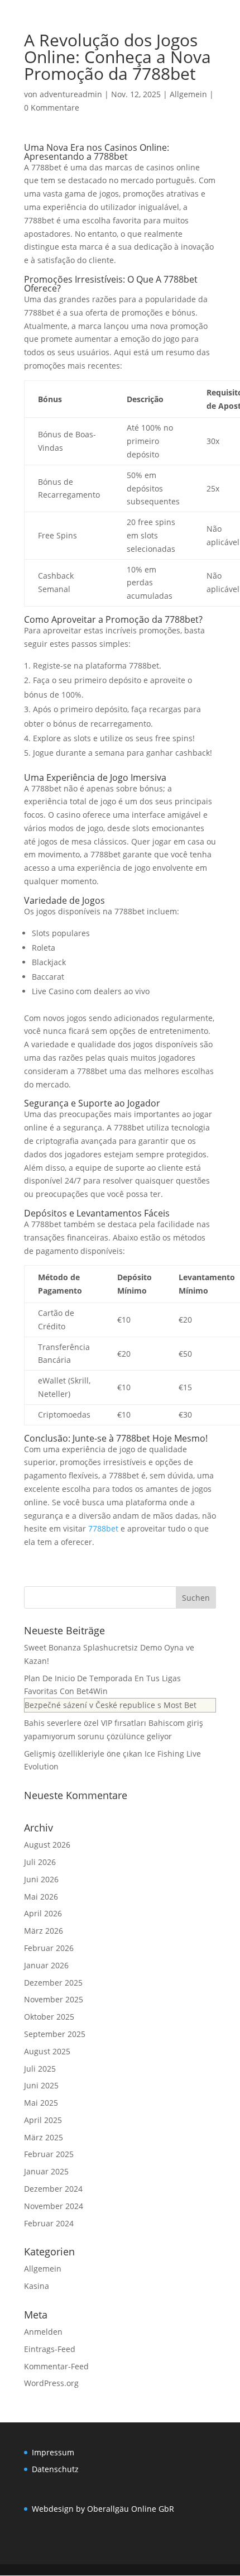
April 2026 (43, 1913)
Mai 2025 (41, 2103)
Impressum (53, 2452)
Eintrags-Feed (50, 2349)
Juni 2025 (41, 2085)
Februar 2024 (49, 2223)
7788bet (103, 1528)
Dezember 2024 (53, 2189)
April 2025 (43, 2120)
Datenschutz (55, 2469)
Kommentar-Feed (56, 2366)
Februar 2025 (49, 2154)
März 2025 (44, 2137)
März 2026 (44, 1931)
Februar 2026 (49, 1948)
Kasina (37, 2286)
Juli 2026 (40, 1862)
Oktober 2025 (49, 2017)
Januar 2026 (46, 1965)
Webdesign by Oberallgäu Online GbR (103, 2509)
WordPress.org (51, 2383)
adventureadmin (71, 94)
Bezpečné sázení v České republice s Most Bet (111, 1705)
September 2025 (55, 2034)
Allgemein (188, 94)
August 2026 (47, 1845)
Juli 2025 (40, 2069)
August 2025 (47, 2051)
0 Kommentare (52, 108)
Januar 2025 (46, 2171)
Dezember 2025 (53, 1983)
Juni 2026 (41, 1879)
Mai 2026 (41, 1897)
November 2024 (54, 2206)
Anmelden (43, 2332)
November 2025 (54, 1999)
